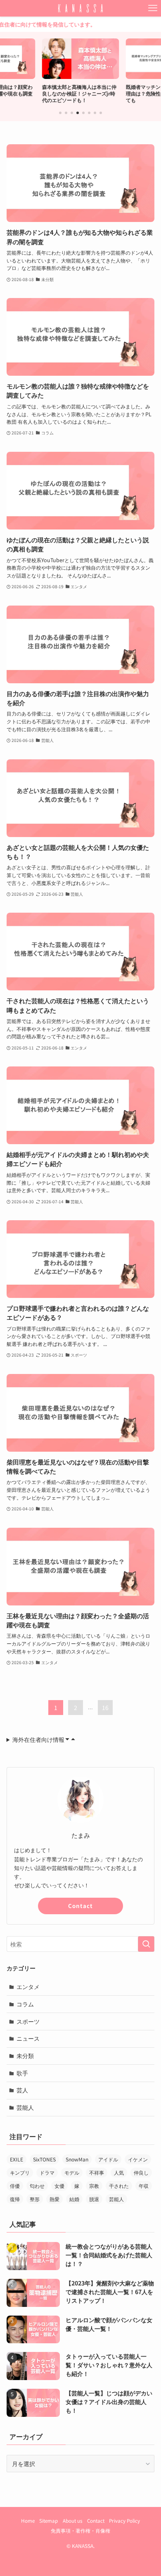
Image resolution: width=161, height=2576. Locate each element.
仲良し (141, 2172)
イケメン (138, 2159)
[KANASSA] (80, 8)
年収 (144, 2186)
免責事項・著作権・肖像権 (80, 2530)
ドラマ (47, 2172)
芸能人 (25, 2107)
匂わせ (37, 2186)
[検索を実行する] (146, 1944)
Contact (80, 1906)
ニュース (28, 2038)
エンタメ (28, 1987)
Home (28, 2520)
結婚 (74, 2199)
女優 (59, 2186)
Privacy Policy (124, 2520)
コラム (25, 2004)
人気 (119, 2172)
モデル (72, 2172)
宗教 (94, 2186)
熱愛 (54, 2199)
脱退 (94, 2199)
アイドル (108, 2159)
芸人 (22, 2090)
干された (119, 2186)
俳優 (15, 2186)
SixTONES (44, 2159)
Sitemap (49, 2520)
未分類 (25, 2056)
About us (72, 2520)
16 (105, 1708)
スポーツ (28, 2021)
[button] (60, 113)
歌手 (22, 2073)
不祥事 (97, 2172)
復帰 (15, 2199)
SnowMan (77, 2159)
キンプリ (20, 2172)
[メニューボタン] (153, 8)
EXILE (17, 2159)
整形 (35, 2199)
